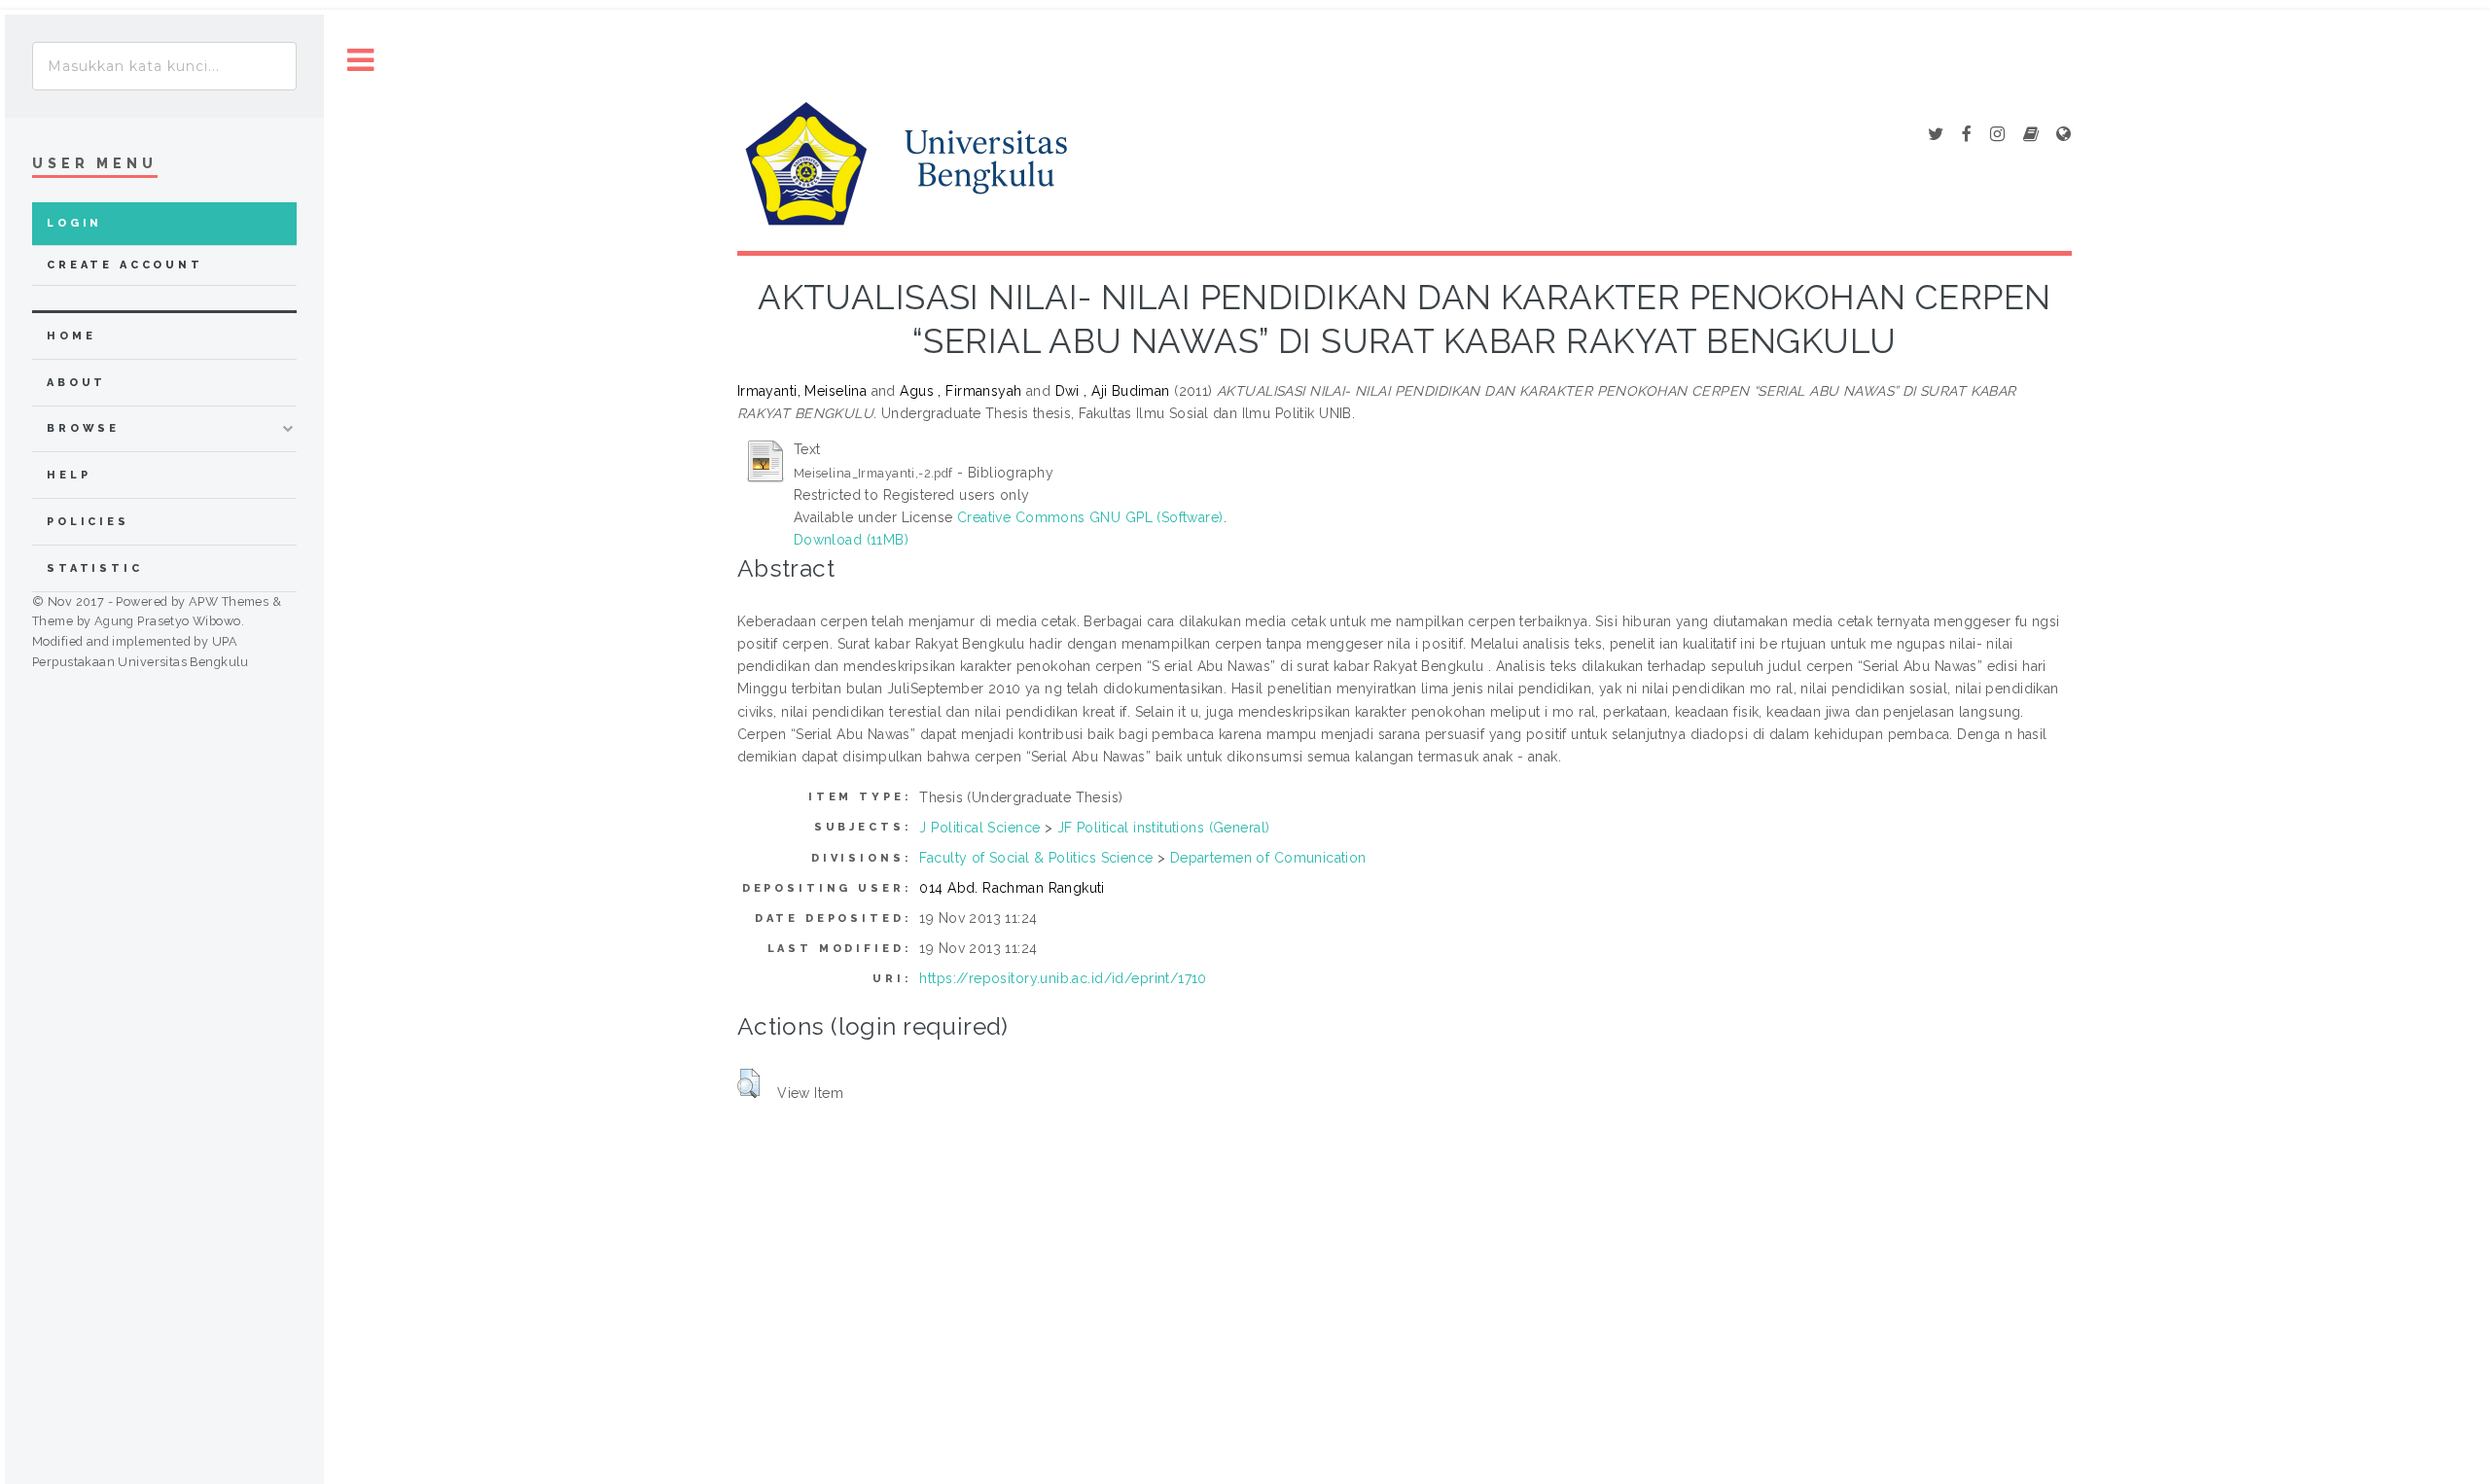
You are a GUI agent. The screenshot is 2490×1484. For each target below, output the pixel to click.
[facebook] (1967, 135)
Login (74, 223)
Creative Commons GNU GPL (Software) (1090, 517)
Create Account (125, 265)
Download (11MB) (851, 540)
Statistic (95, 568)
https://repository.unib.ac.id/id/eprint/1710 (1063, 978)
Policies (88, 522)
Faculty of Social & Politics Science (1036, 858)
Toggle (361, 61)
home (71, 336)
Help (69, 475)
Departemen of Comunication (1268, 858)
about (76, 383)
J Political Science (979, 828)
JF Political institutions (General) (1164, 828)
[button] (748, 1083)
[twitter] (1936, 135)
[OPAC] (2031, 135)
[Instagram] (1997, 135)
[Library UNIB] (2063, 135)
